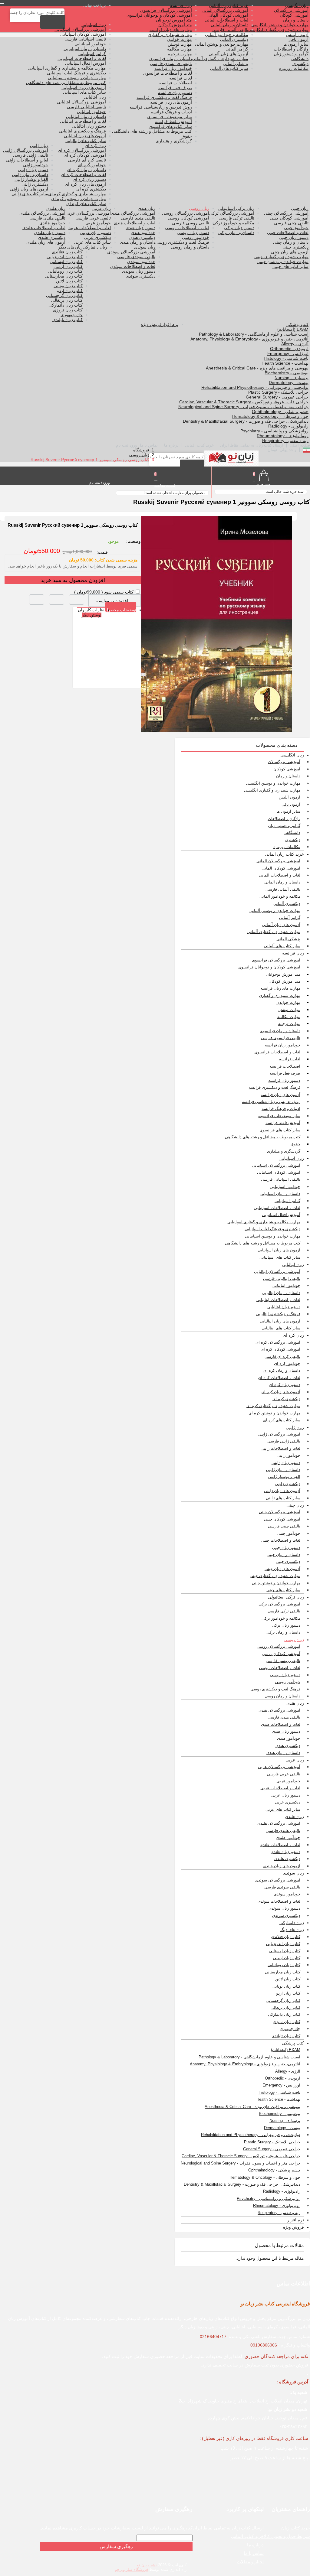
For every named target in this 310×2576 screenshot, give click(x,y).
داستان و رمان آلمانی (229, 25)
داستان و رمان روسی (190, 247)
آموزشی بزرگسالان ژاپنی (26, 150)
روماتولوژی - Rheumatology (283, 436)
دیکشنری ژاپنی (35, 184)
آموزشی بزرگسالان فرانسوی (166, 10)
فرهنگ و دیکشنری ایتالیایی (82, 131)
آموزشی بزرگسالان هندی (133, 213)
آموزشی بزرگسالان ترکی (232, 213)
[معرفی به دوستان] (77, 600)
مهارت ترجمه (180, 54)
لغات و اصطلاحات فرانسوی (168, 73)
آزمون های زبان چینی (290, 252)
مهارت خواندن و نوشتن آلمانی (222, 44)
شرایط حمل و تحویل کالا (287, 2536)
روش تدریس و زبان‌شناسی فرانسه (161, 107)
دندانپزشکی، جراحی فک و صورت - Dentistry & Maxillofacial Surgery (246, 421)
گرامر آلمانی (237, 49)
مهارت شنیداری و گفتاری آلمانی (220, 59)
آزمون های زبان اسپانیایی (84, 87)
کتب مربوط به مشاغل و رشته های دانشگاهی (152, 131)
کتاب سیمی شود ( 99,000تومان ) (104, 592)
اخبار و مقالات (250, 2562)
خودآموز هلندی (52, 223)
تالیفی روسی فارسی (191, 223)
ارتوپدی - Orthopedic (289, 349)
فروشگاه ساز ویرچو (132, 2569)
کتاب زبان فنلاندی (67, 252)
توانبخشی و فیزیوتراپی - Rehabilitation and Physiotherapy (255, 387)
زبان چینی (300, 208)
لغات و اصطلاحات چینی (288, 233)
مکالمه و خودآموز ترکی (233, 223)
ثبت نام (122, 445)
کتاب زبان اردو (70, 291)
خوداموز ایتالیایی (91, 112)
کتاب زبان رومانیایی (65, 271)
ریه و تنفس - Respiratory (285, 441)
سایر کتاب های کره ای (86, 203)
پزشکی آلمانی (236, 63)
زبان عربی (102, 208)
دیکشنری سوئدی (140, 276)
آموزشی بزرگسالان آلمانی (225, 10)
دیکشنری (300, 63)
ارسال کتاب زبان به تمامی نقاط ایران (252, 445)
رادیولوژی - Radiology (288, 426)
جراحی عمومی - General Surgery (277, 397)
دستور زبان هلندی (50, 233)
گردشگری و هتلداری (174, 141)
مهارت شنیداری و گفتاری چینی (281, 257)
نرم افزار (170, 324)
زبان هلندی (56, 208)
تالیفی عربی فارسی (93, 218)
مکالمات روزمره (294, 68)
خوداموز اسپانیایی (90, 44)
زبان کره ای (95, 145)
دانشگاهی (300, 59)
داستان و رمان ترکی (236, 233)
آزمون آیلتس (297, 34)
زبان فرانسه (181, 5)
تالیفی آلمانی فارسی (230, 30)
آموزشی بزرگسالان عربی (88, 213)
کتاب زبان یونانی (68, 286)
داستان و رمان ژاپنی (30, 174)
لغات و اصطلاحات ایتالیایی (83, 121)
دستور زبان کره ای (89, 179)
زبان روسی (199, 208)
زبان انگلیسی (297, 5)
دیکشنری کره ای (91, 189)
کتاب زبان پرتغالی (67, 300)
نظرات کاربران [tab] (91, 610)
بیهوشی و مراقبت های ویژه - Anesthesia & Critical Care (257, 368)
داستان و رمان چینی (291, 242)
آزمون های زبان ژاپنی (29, 189)
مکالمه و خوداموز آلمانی (227, 34)
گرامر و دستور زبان (291, 54)
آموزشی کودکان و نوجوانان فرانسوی (159, 15)
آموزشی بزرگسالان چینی (286, 213)
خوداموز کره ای (92, 165)
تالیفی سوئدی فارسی (136, 257)
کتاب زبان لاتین (69, 281)
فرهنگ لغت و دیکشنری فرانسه (164, 97)
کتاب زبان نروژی (68, 310)
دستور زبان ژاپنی (33, 170)
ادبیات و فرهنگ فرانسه (171, 112)
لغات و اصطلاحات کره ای (83, 174)
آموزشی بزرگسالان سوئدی (131, 252)
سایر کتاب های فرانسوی (170, 126)
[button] (37, 600)
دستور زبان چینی (294, 237)
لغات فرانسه (181, 78)
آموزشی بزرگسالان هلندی (42, 213)
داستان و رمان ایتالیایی (86, 116)
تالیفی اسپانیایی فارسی (85, 39)
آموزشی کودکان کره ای (85, 155)
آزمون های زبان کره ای (85, 184)
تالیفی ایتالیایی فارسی (86, 107)
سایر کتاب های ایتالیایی (86, 141)
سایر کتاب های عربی (92, 242)
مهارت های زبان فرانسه (171, 30)
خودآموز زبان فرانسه (173, 68)
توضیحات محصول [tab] (121, 610)
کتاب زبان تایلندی (68, 320)
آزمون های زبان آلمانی (228, 54)
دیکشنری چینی (295, 247)
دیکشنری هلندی (52, 237)
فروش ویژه (151, 324)
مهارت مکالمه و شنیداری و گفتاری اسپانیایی (67, 68)
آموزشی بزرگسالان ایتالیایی (81, 102)
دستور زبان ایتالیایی (89, 126)
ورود (133, 445)
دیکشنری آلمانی (234, 39)
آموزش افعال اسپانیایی (86, 63)
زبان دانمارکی (95, 247)
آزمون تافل (298, 39)
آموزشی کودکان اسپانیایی (83, 34)
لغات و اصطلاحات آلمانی (226, 20)
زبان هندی (147, 208)
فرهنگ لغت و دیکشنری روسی (182, 242)
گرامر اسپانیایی (92, 54)
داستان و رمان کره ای (86, 170)
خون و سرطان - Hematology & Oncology (270, 416)
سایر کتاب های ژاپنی (30, 194)
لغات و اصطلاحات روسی (187, 228)
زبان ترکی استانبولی (236, 208)
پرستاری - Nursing (292, 378)
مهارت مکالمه (180, 49)
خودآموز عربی (98, 223)
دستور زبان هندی (140, 228)
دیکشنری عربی (97, 237)
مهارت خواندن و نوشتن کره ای (79, 199)
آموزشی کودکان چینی (289, 218)
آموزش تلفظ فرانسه (173, 122)
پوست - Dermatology (289, 382)
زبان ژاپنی (39, 145)
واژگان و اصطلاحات (291, 49)
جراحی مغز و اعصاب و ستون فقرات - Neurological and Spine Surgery (243, 407)
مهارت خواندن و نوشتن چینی (283, 262)
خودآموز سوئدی (141, 262)
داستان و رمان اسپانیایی (85, 49)
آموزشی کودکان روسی (188, 218)
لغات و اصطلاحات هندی (135, 223)
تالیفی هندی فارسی (138, 218)
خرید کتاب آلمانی (199, 445)
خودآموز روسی (196, 237)
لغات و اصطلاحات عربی (90, 228)
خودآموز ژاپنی (36, 165)
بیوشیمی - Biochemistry (287, 373)
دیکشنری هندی (142, 237)
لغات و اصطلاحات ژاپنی (27, 160)
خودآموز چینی (296, 228)
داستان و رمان (296, 20)
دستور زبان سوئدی (139, 271)
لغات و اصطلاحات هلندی (44, 228)
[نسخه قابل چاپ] (57, 600)
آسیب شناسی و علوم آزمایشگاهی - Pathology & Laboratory (254, 334)
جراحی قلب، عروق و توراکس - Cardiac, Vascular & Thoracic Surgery (244, 402)
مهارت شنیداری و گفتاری (170, 34)
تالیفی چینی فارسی (291, 223)
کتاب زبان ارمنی (68, 266)
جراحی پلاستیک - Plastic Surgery (278, 392)
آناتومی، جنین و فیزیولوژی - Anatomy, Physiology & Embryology (249, 339)
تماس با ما (149, 445)
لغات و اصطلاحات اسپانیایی (82, 58)
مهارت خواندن (179, 39)
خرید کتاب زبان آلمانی (229, 5)
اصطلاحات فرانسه (176, 83)
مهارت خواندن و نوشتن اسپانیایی (77, 78)
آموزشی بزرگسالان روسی (186, 213)
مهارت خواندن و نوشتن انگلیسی (280, 25)
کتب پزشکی (297, 324)
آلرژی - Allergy (295, 344)
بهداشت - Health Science (285, 363)
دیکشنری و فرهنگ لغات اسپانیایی (76, 73)
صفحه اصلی (300, 445)
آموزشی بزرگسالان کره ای (82, 150)
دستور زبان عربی (96, 233)
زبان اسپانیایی (94, 24)
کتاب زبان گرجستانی (64, 295)
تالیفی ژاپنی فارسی (31, 155)
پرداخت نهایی (95, 5)
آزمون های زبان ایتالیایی (85, 136)
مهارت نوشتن (180, 44)
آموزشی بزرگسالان (291, 10)
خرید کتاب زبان (296, 2528)
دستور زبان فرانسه (175, 93)
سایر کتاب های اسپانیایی (84, 92)
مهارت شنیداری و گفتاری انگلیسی (278, 30)
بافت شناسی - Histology (286, 358)
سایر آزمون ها (296, 44)
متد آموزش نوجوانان (174, 20)
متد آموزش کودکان (175, 25)
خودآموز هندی (143, 233)
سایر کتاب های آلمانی (229, 68)
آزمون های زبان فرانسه (171, 102)
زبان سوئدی (145, 247)
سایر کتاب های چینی (290, 266)
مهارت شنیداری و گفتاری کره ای (77, 194)
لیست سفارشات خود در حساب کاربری (106, 2528)
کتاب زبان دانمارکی (66, 305)
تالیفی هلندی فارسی (47, 218)
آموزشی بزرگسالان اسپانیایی (80, 29)
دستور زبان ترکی (239, 228)
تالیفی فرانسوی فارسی (171, 63)
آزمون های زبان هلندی (46, 242)
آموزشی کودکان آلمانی (228, 15)
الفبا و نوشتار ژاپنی (31, 179)
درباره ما (171, 445)
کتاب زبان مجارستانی (64, 276)
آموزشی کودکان (294, 15)
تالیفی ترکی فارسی (237, 218)
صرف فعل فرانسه (175, 88)
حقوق (187, 136)
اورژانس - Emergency (288, 353)
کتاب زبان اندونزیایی (65, 257)
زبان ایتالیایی (95, 97)
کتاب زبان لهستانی (66, 262)
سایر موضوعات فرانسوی (170, 117)
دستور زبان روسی (193, 233)
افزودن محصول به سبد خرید (73, 580)
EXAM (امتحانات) (293, 329)
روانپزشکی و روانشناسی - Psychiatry (274, 431)
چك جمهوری (72, 315)
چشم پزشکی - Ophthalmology (280, 411)
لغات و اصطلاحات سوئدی (133, 266)
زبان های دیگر (70, 247)
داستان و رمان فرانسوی (171, 59)
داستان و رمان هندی (138, 242)
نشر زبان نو (147, 2565)
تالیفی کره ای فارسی (87, 160)
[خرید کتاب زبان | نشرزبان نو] (231, 459)
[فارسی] (306, 451)
